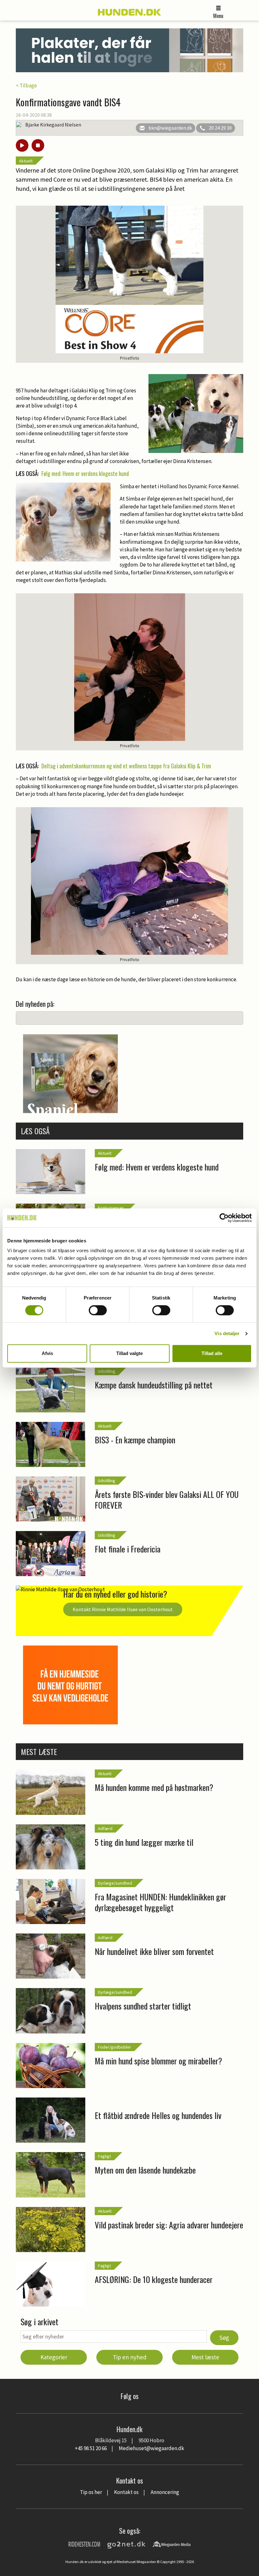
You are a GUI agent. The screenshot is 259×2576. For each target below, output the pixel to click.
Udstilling (107, 1371)
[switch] (98, 1310)
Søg (224, 2338)
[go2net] (126, 2544)
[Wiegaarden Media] (172, 2544)
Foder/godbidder (114, 2047)
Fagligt (104, 2156)
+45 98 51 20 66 (91, 2448)
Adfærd (105, 1828)
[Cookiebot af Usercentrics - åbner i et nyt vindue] (224, 1218)
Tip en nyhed (130, 2357)
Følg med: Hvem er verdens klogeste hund (85, 473)
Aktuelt (26, 161)
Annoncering (165, 2492)
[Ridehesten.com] (84, 2544)
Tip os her (91, 2492)
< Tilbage (26, 85)
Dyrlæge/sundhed (115, 1883)
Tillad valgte (129, 1353)
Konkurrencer (111, 1208)
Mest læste (205, 2357)
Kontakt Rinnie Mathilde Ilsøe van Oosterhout (123, 1609)
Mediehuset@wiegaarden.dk (151, 2448)
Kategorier (54, 2357)
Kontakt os (126, 2492)
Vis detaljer (227, 1333)
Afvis (47, 1353)
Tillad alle (212, 1353)
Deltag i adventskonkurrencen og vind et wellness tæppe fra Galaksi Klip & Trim (126, 766)
